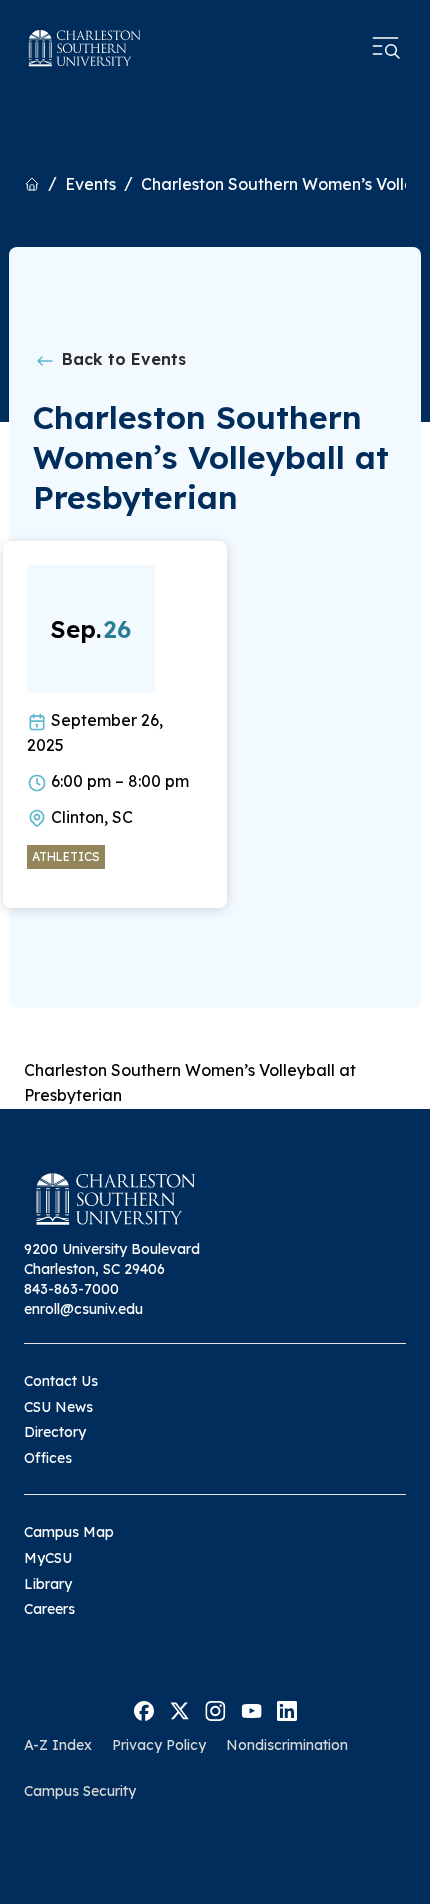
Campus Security (80, 1791)
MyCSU (48, 1558)
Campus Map (69, 1532)
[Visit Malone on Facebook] (144, 1709)
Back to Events (121, 359)
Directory (55, 1432)
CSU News (58, 1407)
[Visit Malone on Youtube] (251, 1709)
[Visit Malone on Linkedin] (287, 1709)
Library (48, 1584)
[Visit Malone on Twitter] (179, 1709)
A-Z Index (58, 1745)
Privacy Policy (159, 1745)
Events (90, 184)
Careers (49, 1609)
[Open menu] (386, 48)
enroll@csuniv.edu (83, 1309)
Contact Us (61, 1381)
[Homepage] (85, 48)
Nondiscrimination (287, 1745)
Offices (48, 1458)
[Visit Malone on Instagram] (215, 1709)
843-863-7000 (71, 1289)
